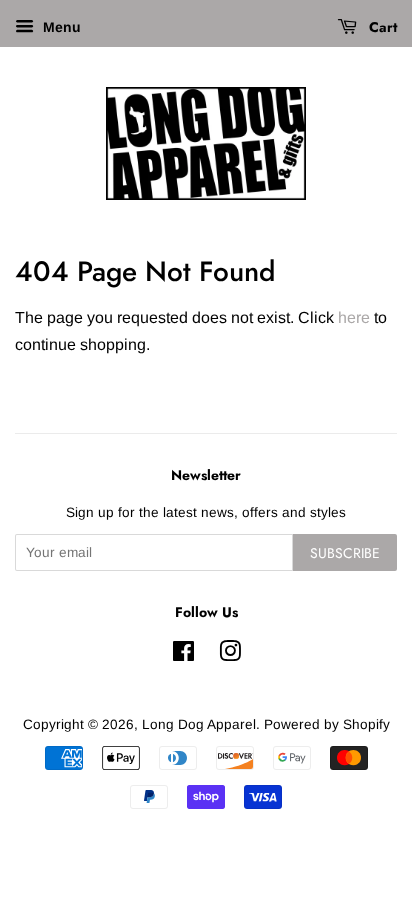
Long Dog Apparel (199, 724)
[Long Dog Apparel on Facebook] (183, 655)
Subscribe (345, 553)
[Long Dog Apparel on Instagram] (230, 655)
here (354, 317)
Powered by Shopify (327, 724)
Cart (381, 27)
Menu (60, 27)
